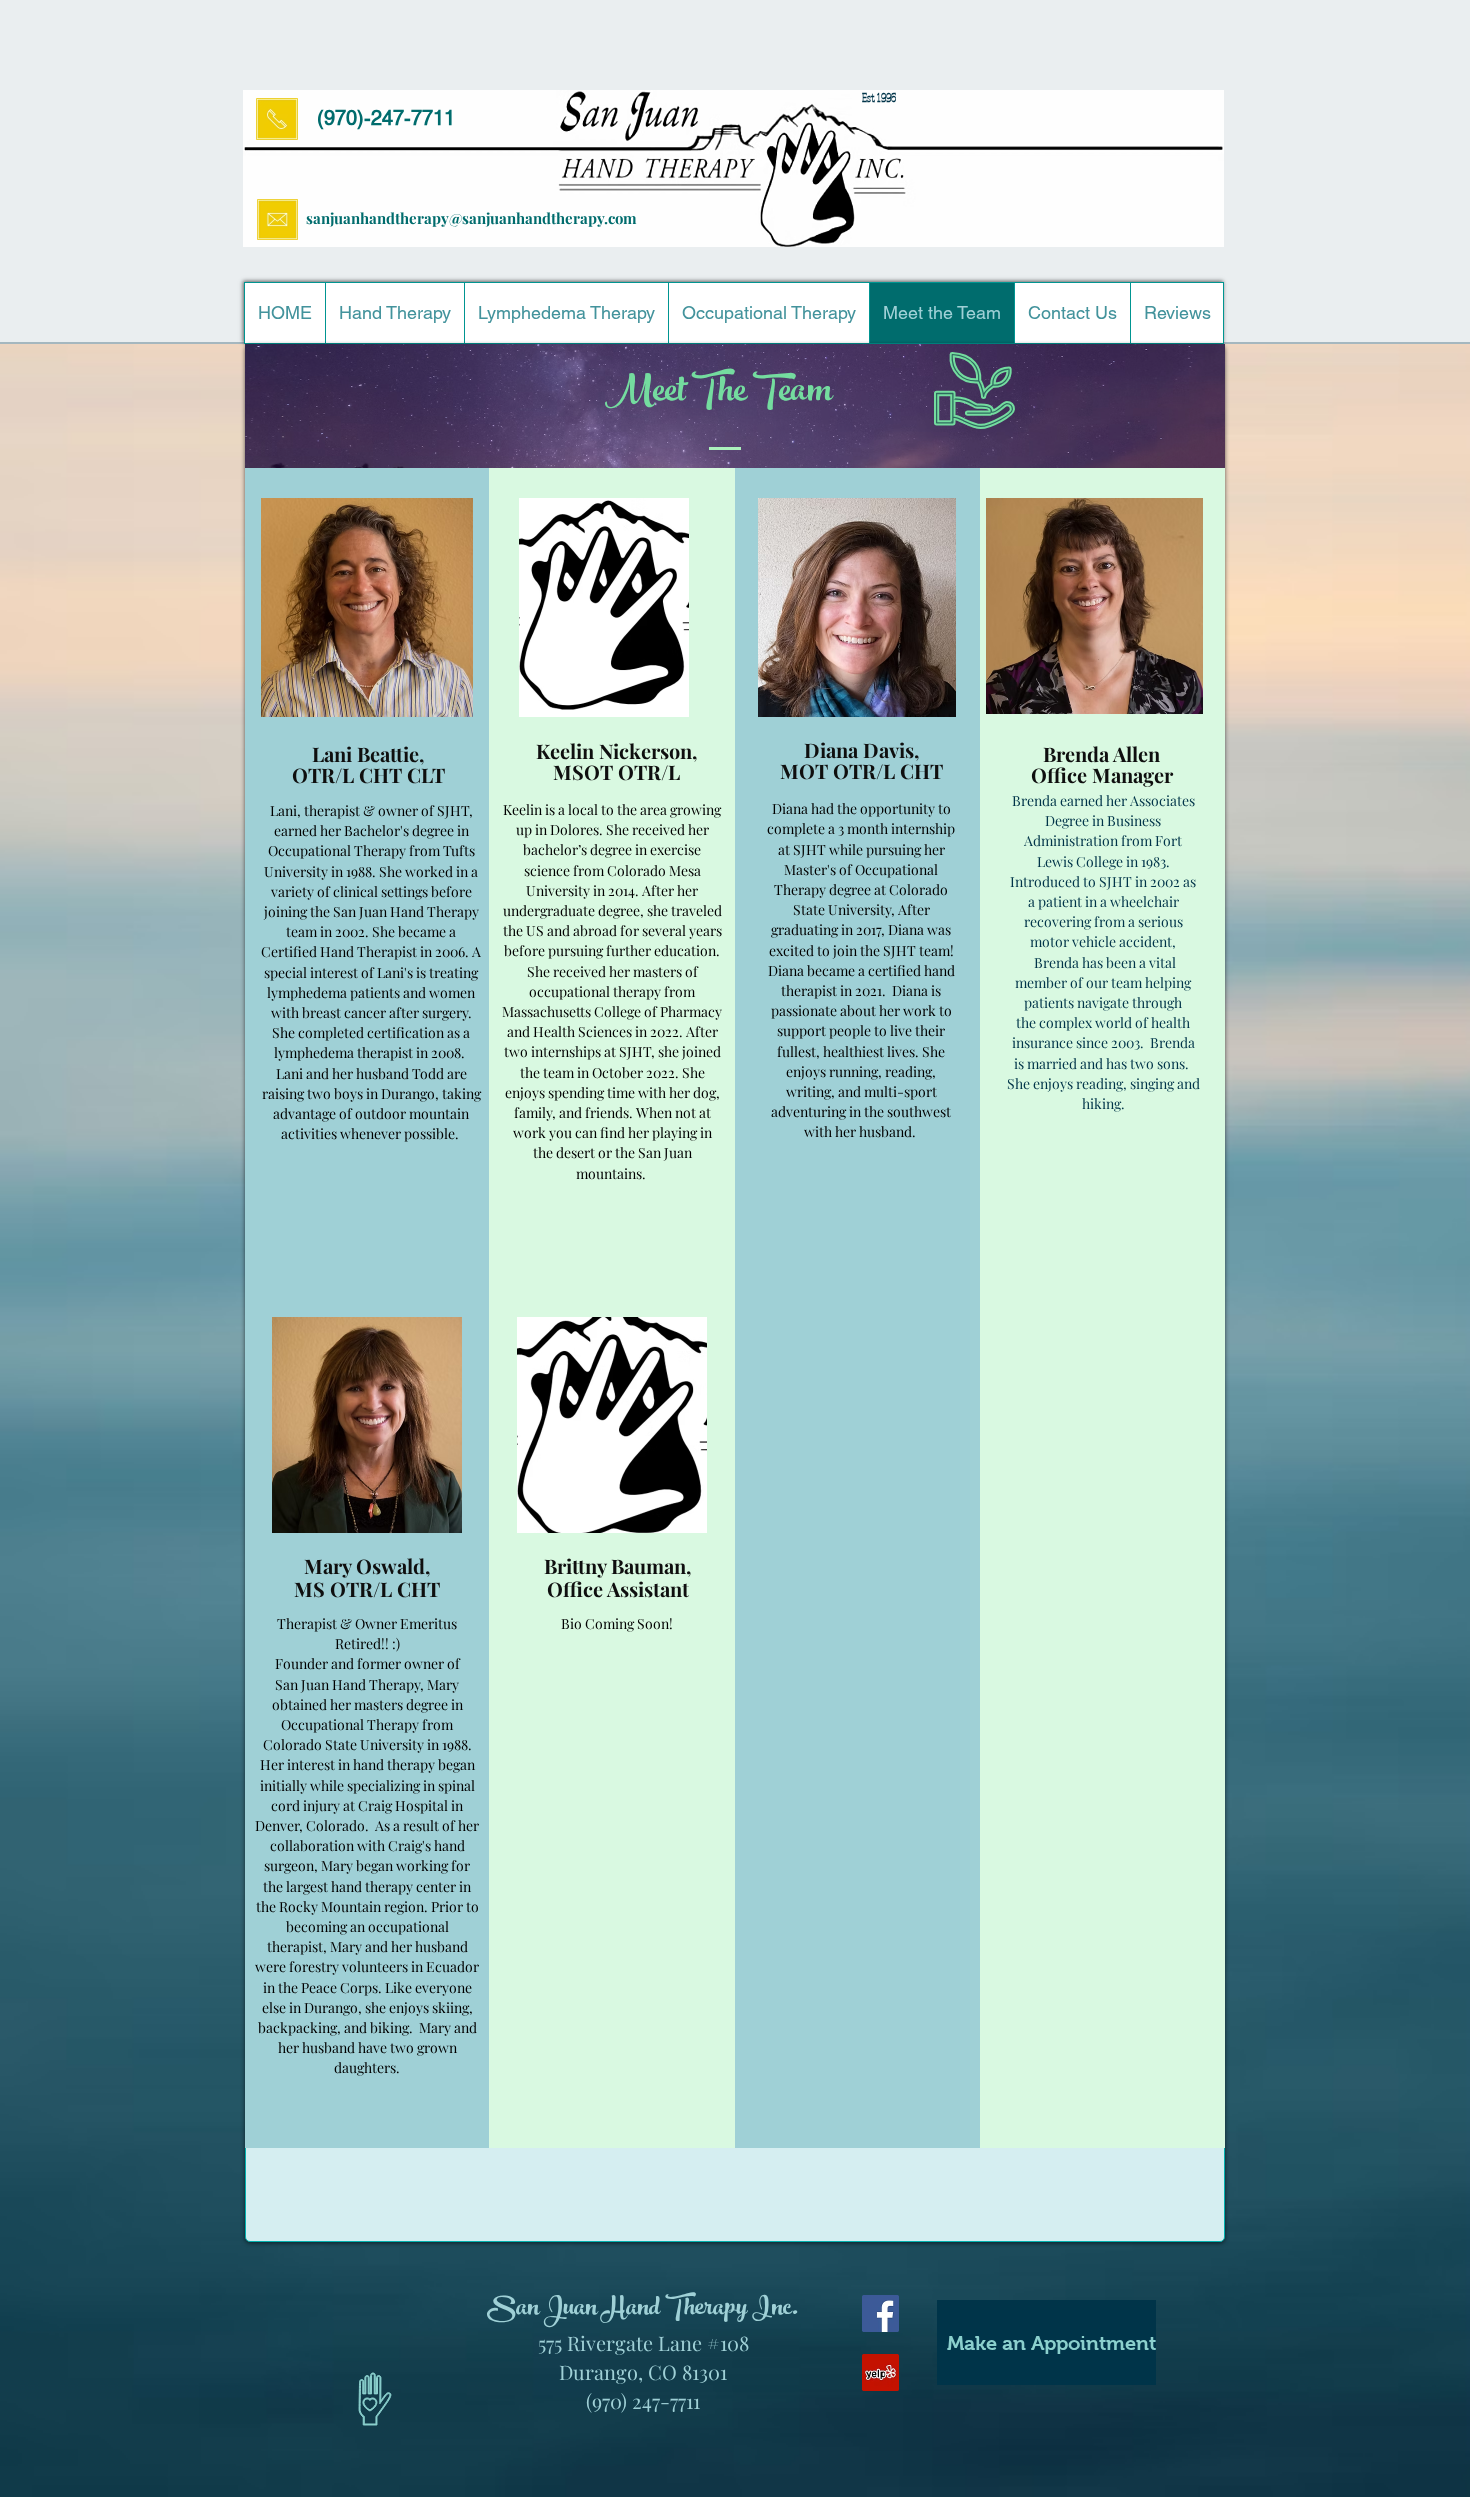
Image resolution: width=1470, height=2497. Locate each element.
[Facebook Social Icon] (880, 2313)
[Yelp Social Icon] (880, 2372)
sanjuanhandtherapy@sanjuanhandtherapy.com (471, 218)
